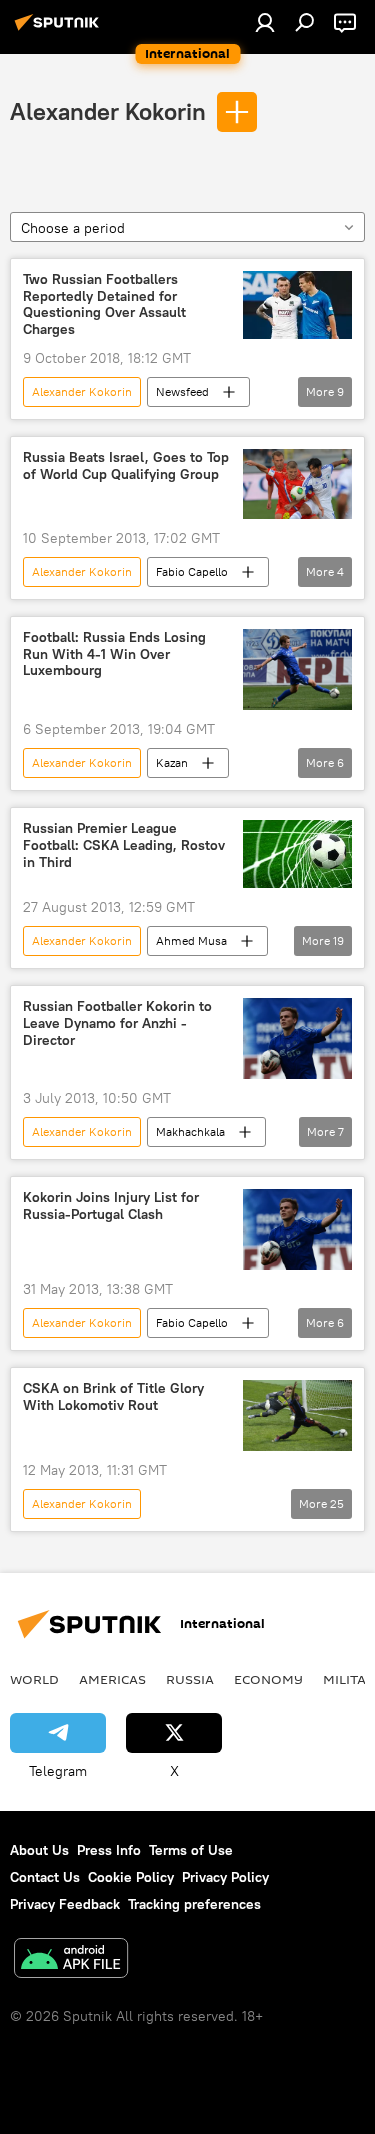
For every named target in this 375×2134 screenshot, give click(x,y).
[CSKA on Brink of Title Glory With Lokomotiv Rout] (297, 1415)
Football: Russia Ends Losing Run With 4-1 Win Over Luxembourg (114, 654)
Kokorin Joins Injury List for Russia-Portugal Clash (111, 1206)
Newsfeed (182, 391)
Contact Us (45, 1877)
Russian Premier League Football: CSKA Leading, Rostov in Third (124, 845)
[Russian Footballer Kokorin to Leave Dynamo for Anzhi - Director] (297, 1038)
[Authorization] (265, 22)
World (34, 1679)
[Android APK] (71, 1960)
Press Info (109, 1850)
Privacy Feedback (65, 1904)
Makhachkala (190, 1131)
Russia (190, 1679)
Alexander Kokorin (108, 111)
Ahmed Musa (191, 940)
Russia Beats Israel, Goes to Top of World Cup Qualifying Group (126, 466)
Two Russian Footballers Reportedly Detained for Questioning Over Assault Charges (104, 304)
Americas (112, 1679)
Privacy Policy (225, 1877)
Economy (268, 1679)
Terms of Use (191, 1850)
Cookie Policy (131, 1877)
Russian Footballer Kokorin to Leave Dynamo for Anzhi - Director (117, 1023)
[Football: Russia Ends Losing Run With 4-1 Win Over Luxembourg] (297, 669)
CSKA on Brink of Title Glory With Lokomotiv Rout (113, 1397)
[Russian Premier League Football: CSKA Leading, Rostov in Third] (297, 854)
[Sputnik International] (60, 30)
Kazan (172, 762)
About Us (39, 1850)
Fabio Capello (192, 571)
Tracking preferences (194, 1904)
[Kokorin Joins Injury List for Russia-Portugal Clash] (297, 1229)
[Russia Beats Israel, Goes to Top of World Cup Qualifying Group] (297, 484)
